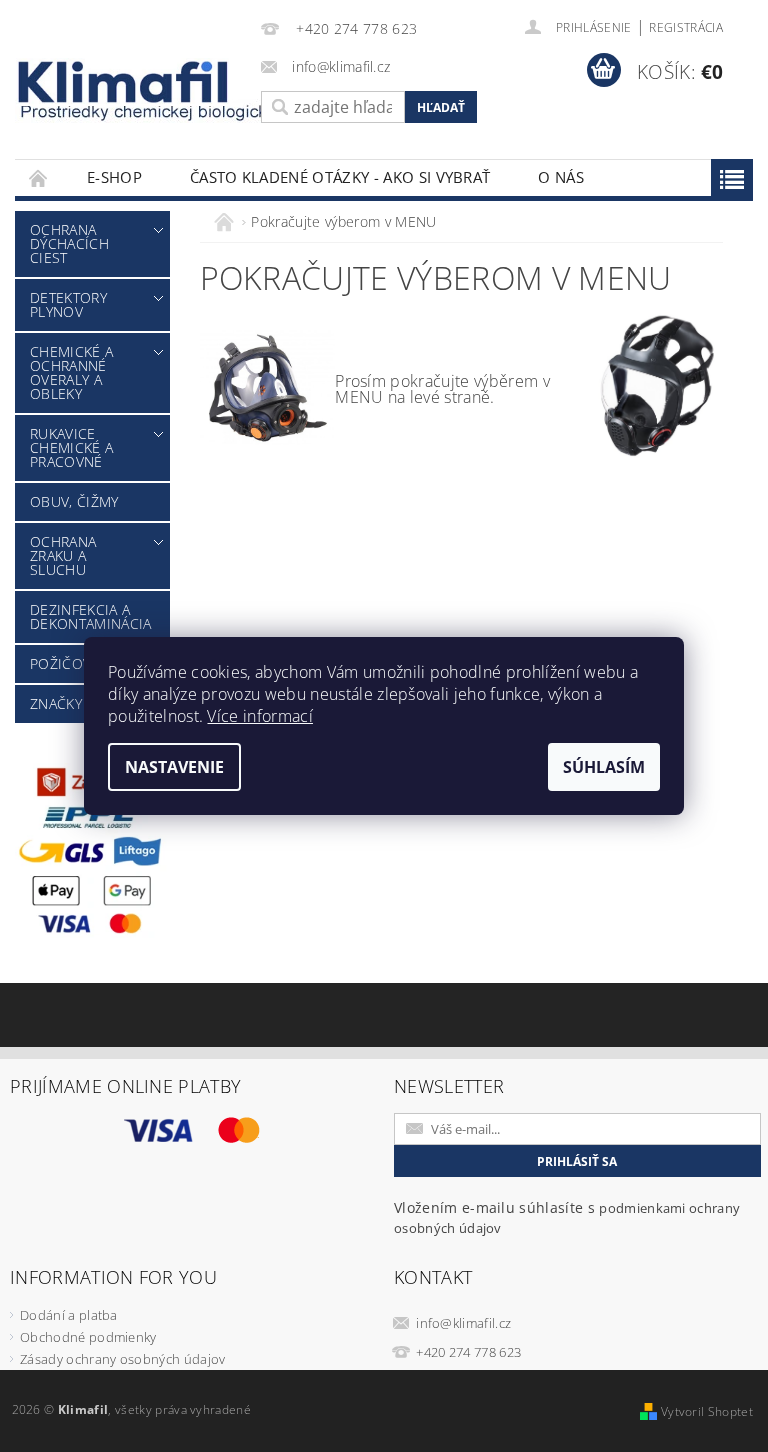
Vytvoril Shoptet (707, 1411)
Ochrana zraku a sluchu (63, 555)
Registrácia (686, 27)
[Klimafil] (124, 82)
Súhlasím (604, 767)
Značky (56, 703)
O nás (561, 177)
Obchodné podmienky (88, 1337)
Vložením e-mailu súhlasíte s (567, 1217)
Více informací (259, 716)
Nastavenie (174, 767)
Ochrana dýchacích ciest (69, 243)
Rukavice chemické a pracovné (71, 447)
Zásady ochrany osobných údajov (123, 1359)
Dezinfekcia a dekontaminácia (90, 616)
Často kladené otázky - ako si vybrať (340, 177)
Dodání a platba (69, 1315)
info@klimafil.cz (463, 1323)
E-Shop (114, 177)
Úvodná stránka (39, 177)
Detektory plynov (68, 304)
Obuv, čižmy (74, 501)
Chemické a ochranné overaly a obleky (71, 372)
